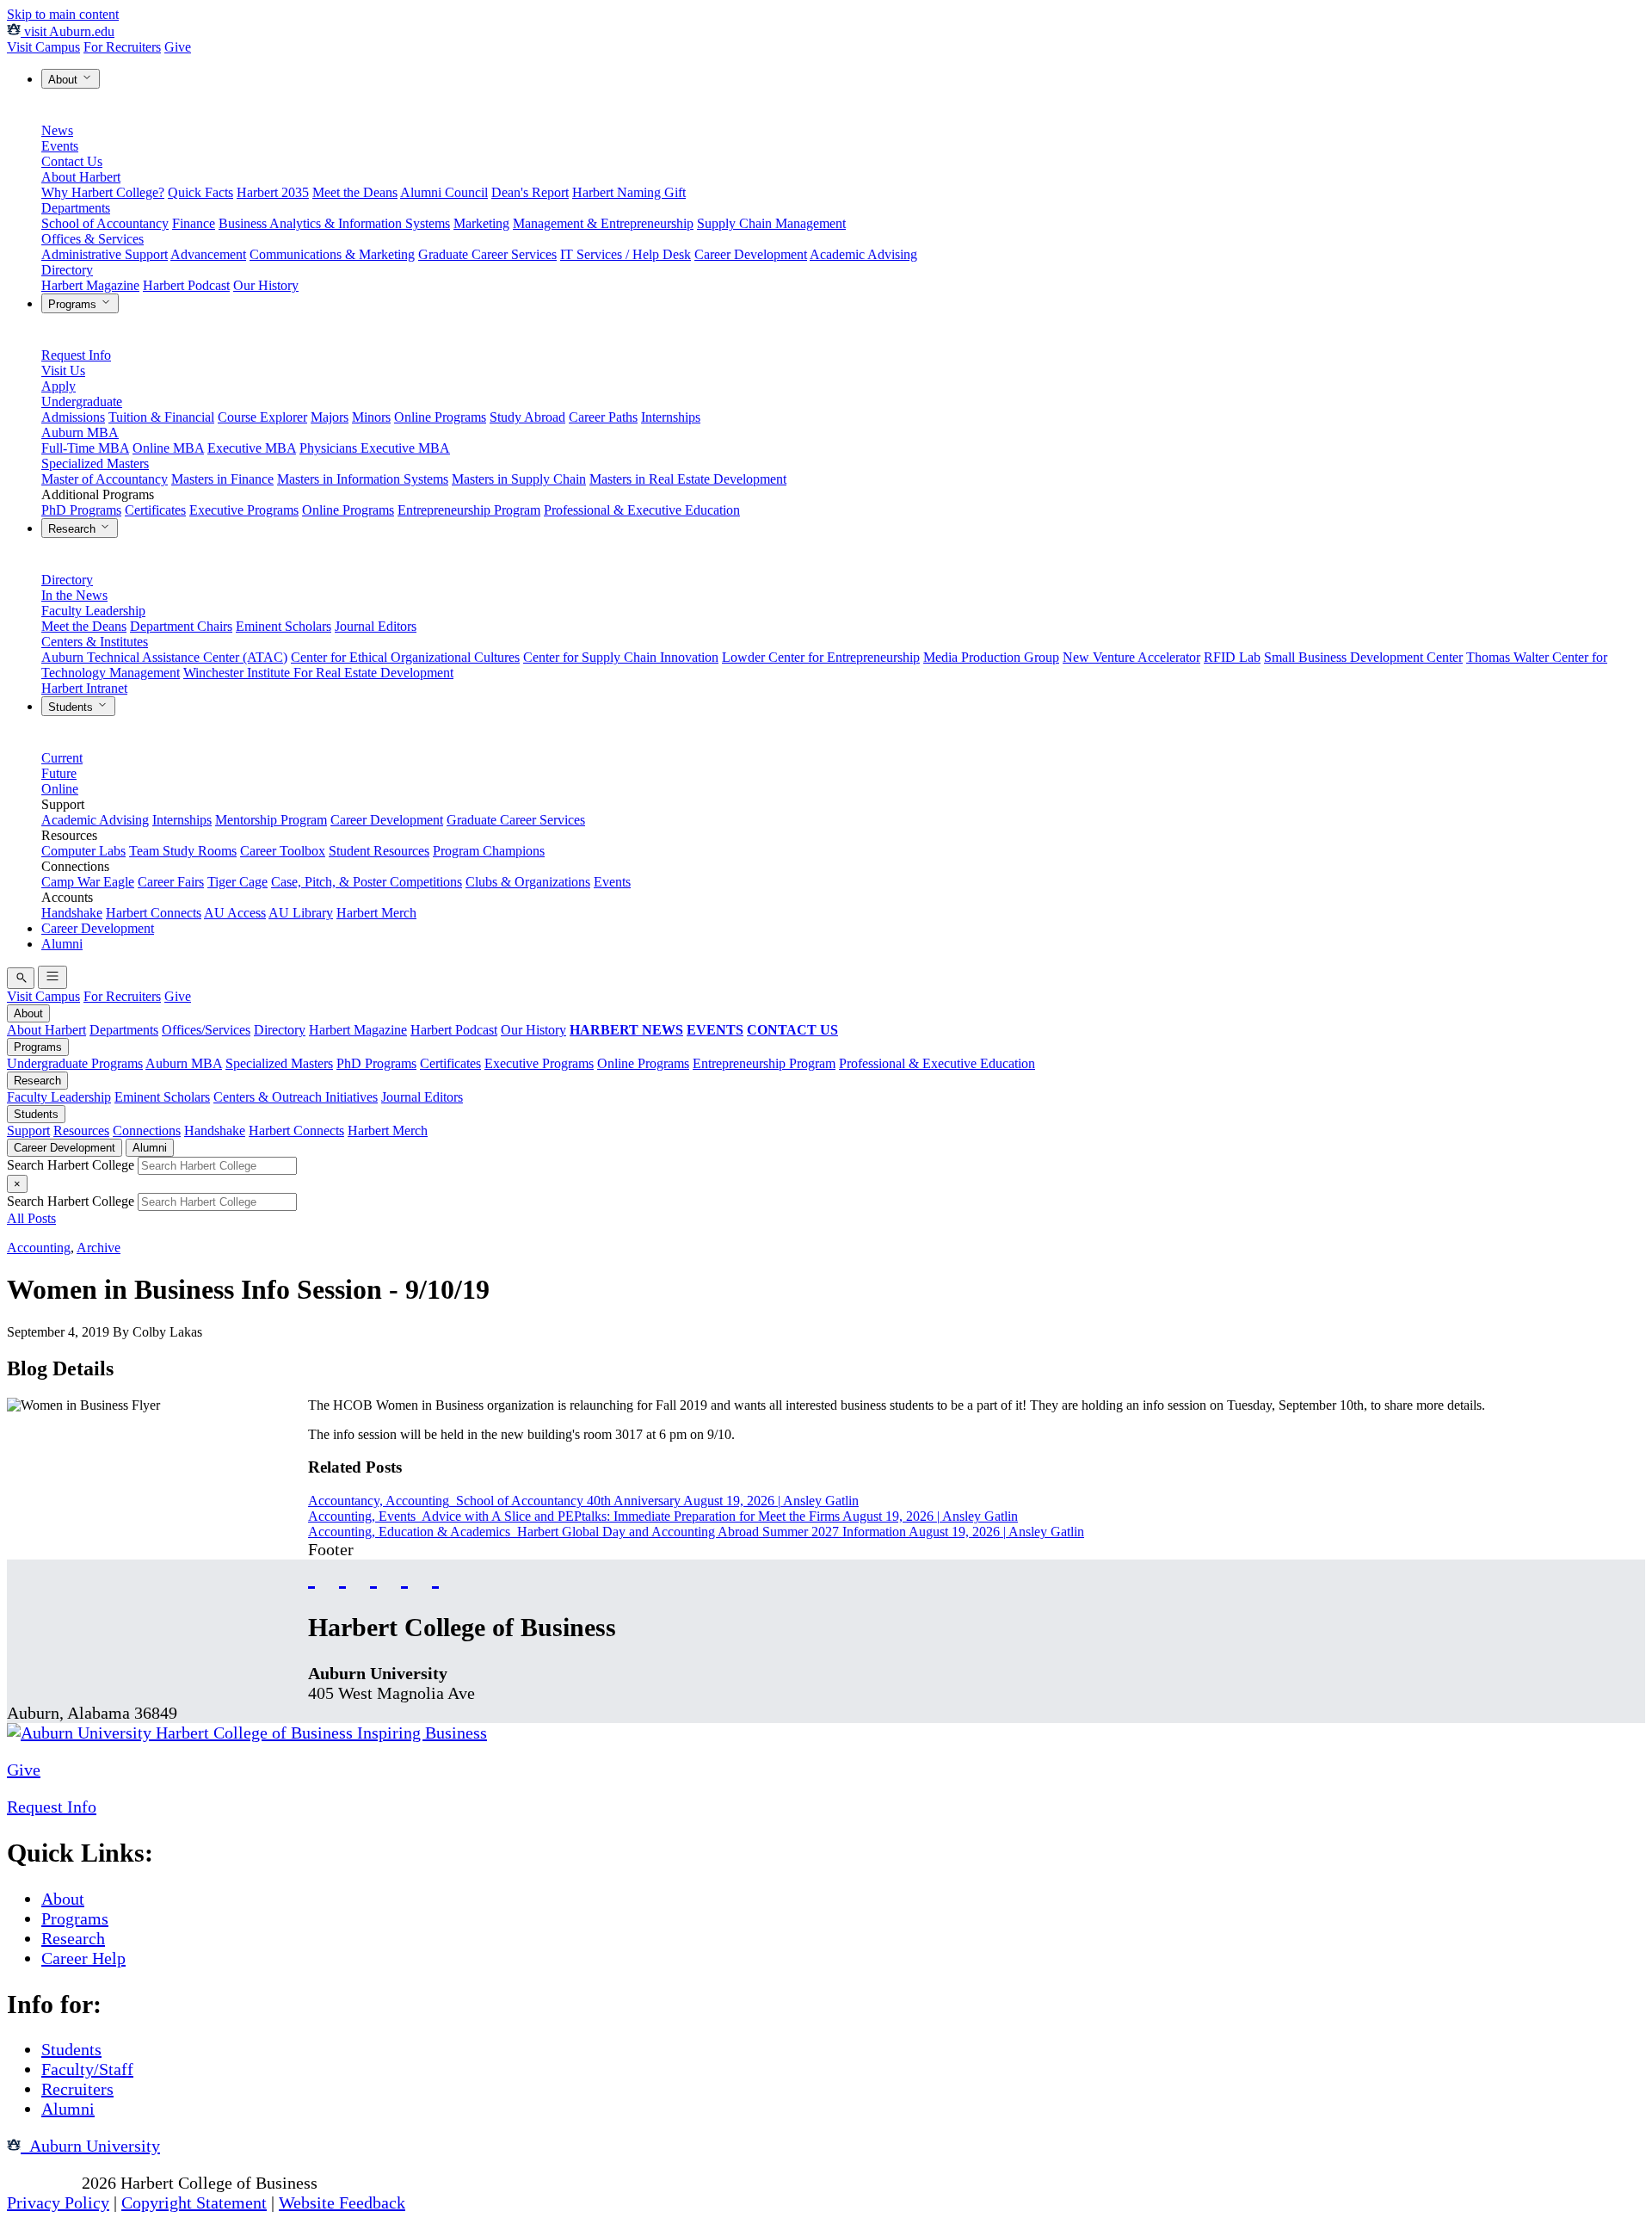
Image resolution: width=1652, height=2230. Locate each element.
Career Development (751, 254)
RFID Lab (1232, 657)
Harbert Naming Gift (629, 192)
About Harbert (81, 177)
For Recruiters (122, 47)
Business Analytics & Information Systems (334, 223)
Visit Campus (43, 47)
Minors (371, 417)
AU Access (235, 913)
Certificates (155, 510)
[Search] (21, 978)
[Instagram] (373, 1575)
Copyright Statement (194, 2202)
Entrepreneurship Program (469, 510)
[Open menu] (52, 977)
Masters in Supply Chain (519, 479)
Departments (76, 208)
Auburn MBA (80, 432)
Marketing (481, 223)
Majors (330, 417)
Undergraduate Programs (75, 1063)
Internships (671, 417)
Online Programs (440, 417)
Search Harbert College (72, 1165)
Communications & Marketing (332, 254)
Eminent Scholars (284, 626)
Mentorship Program (271, 820)
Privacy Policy (58, 2202)
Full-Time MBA (85, 448)
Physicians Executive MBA (375, 448)
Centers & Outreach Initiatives (296, 1097)
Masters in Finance (222, 479)
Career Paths (603, 417)
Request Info (76, 355)
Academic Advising (863, 254)
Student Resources (379, 851)
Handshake (72, 913)
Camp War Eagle (88, 882)
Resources (81, 1130)
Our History (266, 285)
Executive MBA (252, 448)
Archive (99, 1248)
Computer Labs (83, 851)
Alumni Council (444, 192)
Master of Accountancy (105, 479)
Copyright (42, 2183)
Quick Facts (200, 192)
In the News (74, 595)
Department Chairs (181, 626)
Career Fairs (171, 882)
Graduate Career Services (487, 254)
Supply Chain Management (771, 223)
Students (72, 707)
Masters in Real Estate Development (688, 479)
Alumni (62, 944)
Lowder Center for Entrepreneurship (821, 657)
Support (28, 1130)
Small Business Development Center (1363, 657)
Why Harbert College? (103, 192)
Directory (67, 270)
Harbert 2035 (273, 192)
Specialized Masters (95, 463)
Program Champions (489, 851)
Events (60, 146)
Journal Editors (376, 626)
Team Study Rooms (183, 851)
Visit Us (63, 371)
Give (178, 47)
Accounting (39, 1248)
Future (59, 773)
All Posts (31, 1218)
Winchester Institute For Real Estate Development (318, 673)
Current (62, 758)
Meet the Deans (355, 192)
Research (74, 529)
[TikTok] (404, 1575)
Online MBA (168, 448)
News (57, 130)
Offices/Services (206, 1030)
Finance (194, 223)
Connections (147, 1130)
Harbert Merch (376, 913)
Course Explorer (262, 417)
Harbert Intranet (84, 688)
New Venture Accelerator (1131, 657)
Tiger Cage (237, 882)
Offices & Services (92, 239)
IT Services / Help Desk (626, 254)
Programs (74, 304)
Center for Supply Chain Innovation (621, 657)
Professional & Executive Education (642, 510)
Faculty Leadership (93, 611)
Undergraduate (82, 402)
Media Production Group (991, 657)
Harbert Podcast (186, 285)
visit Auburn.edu (68, 31)
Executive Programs (244, 510)
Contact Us (72, 161)
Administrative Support (105, 254)
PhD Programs (81, 510)
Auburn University (90, 2146)
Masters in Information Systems (363, 479)
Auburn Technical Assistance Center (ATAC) (164, 657)
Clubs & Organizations (528, 882)
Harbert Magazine (90, 285)
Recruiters (77, 2089)
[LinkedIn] (435, 1575)
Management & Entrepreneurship (603, 223)
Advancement (208, 254)
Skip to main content (63, 14)
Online (60, 789)
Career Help (83, 1958)
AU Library (301, 913)
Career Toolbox (283, 851)
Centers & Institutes (95, 642)
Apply (59, 386)
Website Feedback (342, 2202)
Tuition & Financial (161, 417)
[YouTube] (342, 1575)
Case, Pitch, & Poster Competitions (367, 882)
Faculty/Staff (87, 2069)
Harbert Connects (154, 913)
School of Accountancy (105, 223)
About (65, 80)
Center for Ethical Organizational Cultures (405, 657)
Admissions (73, 417)
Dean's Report (530, 192)
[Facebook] (311, 1575)
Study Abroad (527, 417)
